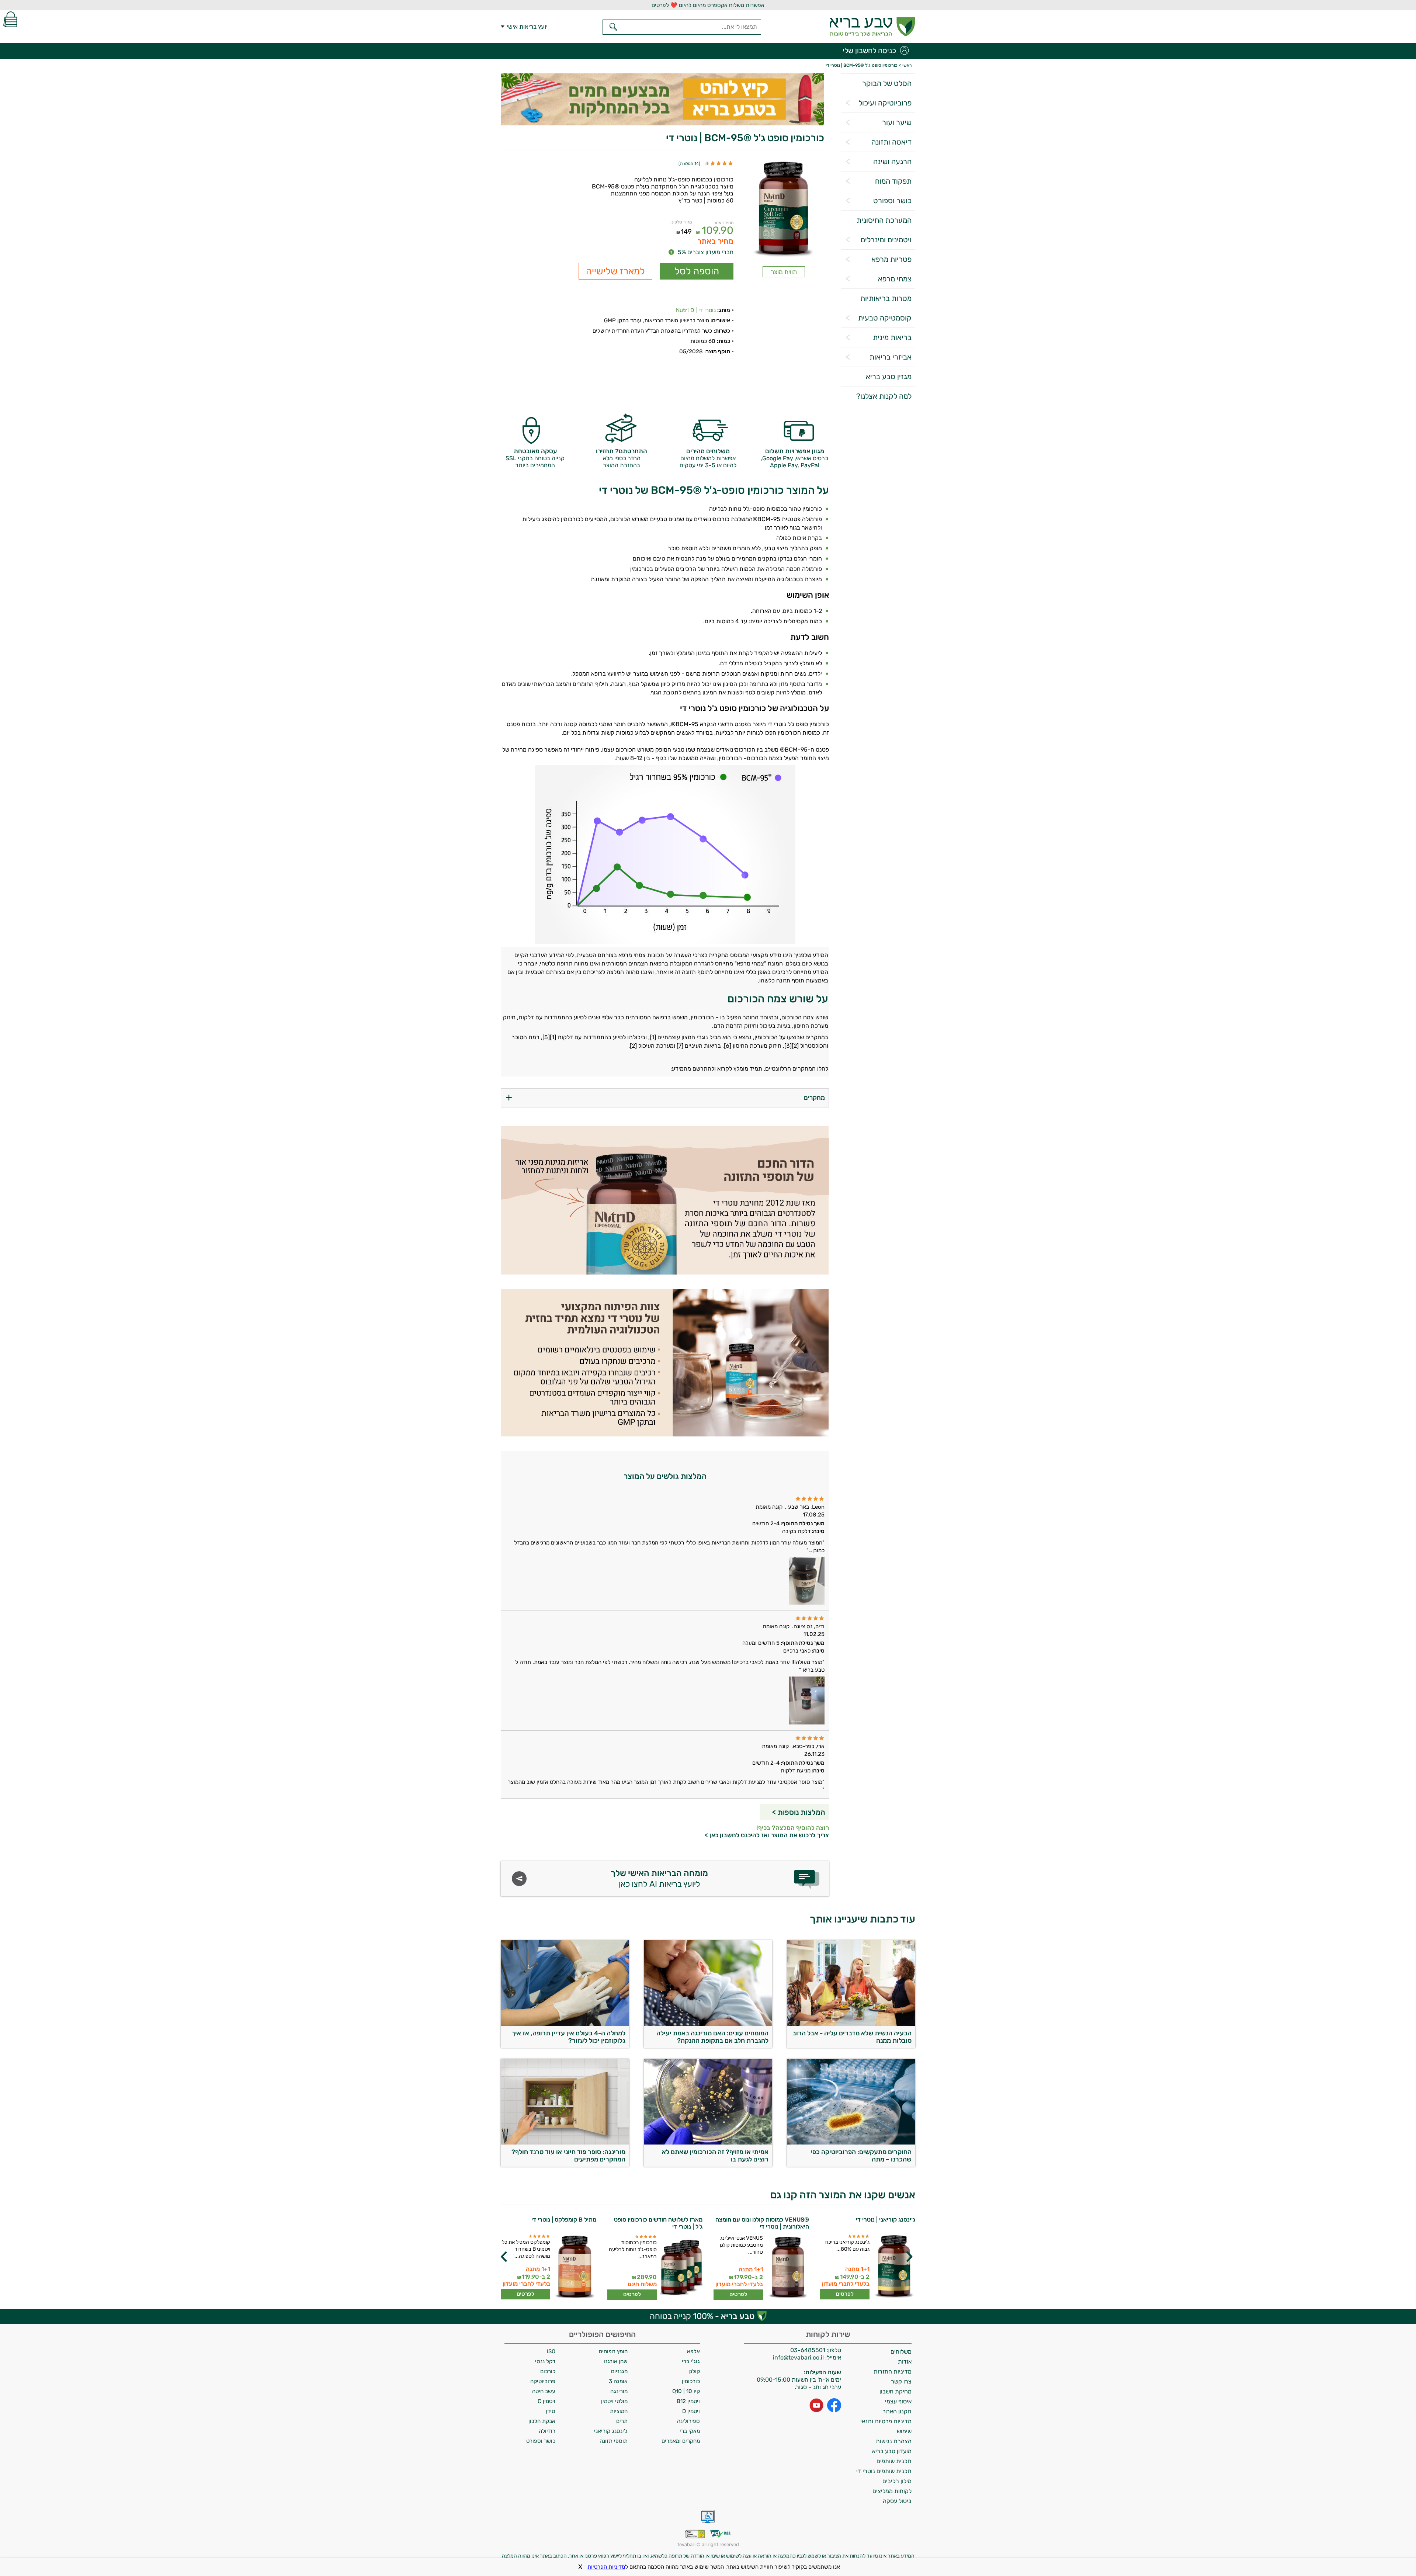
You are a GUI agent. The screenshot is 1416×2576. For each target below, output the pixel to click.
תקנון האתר (897, 2411)
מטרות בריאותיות (886, 298)
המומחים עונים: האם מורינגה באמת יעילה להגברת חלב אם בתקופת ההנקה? (712, 2037)
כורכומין (691, 2381)
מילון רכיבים (897, 2481)
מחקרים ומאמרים (681, 2441)
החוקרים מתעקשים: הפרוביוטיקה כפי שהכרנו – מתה (861, 2156)
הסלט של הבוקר (887, 83)
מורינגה (619, 2391)
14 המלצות (689, 164)
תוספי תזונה (614, 2441)
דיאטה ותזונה (891, 142)
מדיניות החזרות (893, 2372)
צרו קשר (901, 2381)
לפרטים (845, 2294)
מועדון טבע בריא (892, 2451)
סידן (551, 2411)
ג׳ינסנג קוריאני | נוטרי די (886, 2220)
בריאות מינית (892, 337)
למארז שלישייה (615, 271)
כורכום (548, 2371)
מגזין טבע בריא (889, 377)
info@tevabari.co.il (799, 2357)
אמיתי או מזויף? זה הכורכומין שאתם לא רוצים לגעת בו (715, 2156)
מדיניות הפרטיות (606, 2567)
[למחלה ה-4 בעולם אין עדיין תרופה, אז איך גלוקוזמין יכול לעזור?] (565, 2024)
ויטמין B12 (688, 2401)
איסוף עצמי (898, 2401)
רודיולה (547, 2431)
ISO (551, 2351)
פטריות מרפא (891, 259)
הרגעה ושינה (892, 162)
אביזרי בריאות (891, 357)
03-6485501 (808, 2350)
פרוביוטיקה (543, 2381)
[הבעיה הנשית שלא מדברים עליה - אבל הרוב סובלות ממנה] (851, 2024)
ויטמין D (691, 2411)
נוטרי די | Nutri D (696, 310)
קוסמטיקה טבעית (885, 318)
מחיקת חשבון (896, 2391)
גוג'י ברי (691, 2361)
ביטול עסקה (897, 2501)
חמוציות (619, 2411)
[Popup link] (784, 210)
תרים (622, 2421)
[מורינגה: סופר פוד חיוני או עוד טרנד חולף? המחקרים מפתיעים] (565, 2142)
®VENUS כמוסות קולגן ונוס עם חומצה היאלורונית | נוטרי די (762, 2223)
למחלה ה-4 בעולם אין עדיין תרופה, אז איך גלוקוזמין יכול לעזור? (568, 2037)
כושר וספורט (892, 201)
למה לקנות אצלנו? (884, 396)
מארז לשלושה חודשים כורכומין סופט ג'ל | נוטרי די (658, 2223)
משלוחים (901, 2352)
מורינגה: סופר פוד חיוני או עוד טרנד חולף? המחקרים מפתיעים (568, 2156)
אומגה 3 (618, 2381)
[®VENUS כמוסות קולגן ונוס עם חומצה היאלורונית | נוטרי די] (787, 2267)
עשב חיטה (544, 2391)
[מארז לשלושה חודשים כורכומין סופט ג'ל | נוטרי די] (681, 2267)
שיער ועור (897, 122)
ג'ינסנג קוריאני (611, 2431)
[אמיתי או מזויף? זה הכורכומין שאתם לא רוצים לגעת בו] (708, 2142)
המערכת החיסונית (884, 220)
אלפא (693, 2351)
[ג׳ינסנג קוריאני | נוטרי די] (893, 2267)
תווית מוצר (784, 272)
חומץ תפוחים (613, 2351)
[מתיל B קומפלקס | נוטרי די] (574, 2267)
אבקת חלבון (542, 2421)
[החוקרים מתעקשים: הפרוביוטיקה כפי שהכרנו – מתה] (851, 2142)
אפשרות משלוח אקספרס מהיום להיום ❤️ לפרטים (708, 5)
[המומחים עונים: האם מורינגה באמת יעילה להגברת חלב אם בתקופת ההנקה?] (708, 2024)
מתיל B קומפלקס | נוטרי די (564, 2220)
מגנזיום (619, 2371)
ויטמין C (546, 2401)
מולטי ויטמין (614, 2401)
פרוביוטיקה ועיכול (885, 103)
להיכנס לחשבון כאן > (732, 1835)
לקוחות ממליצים (892, 2491)
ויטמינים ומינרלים (886, 240)
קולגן (694, 2371)
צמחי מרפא (895, 279)
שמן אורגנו (616, 2361)
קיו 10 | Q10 (686, 2391)
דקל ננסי (545, 2361)
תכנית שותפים (894, 2461)
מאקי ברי (690, 2431)
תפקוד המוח (893, 181)
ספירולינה (688, 2421)
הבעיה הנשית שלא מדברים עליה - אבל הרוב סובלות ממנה (852, 2037)
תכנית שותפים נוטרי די (884, 2471)
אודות (905, 2362)
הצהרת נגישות (894, 2441)
